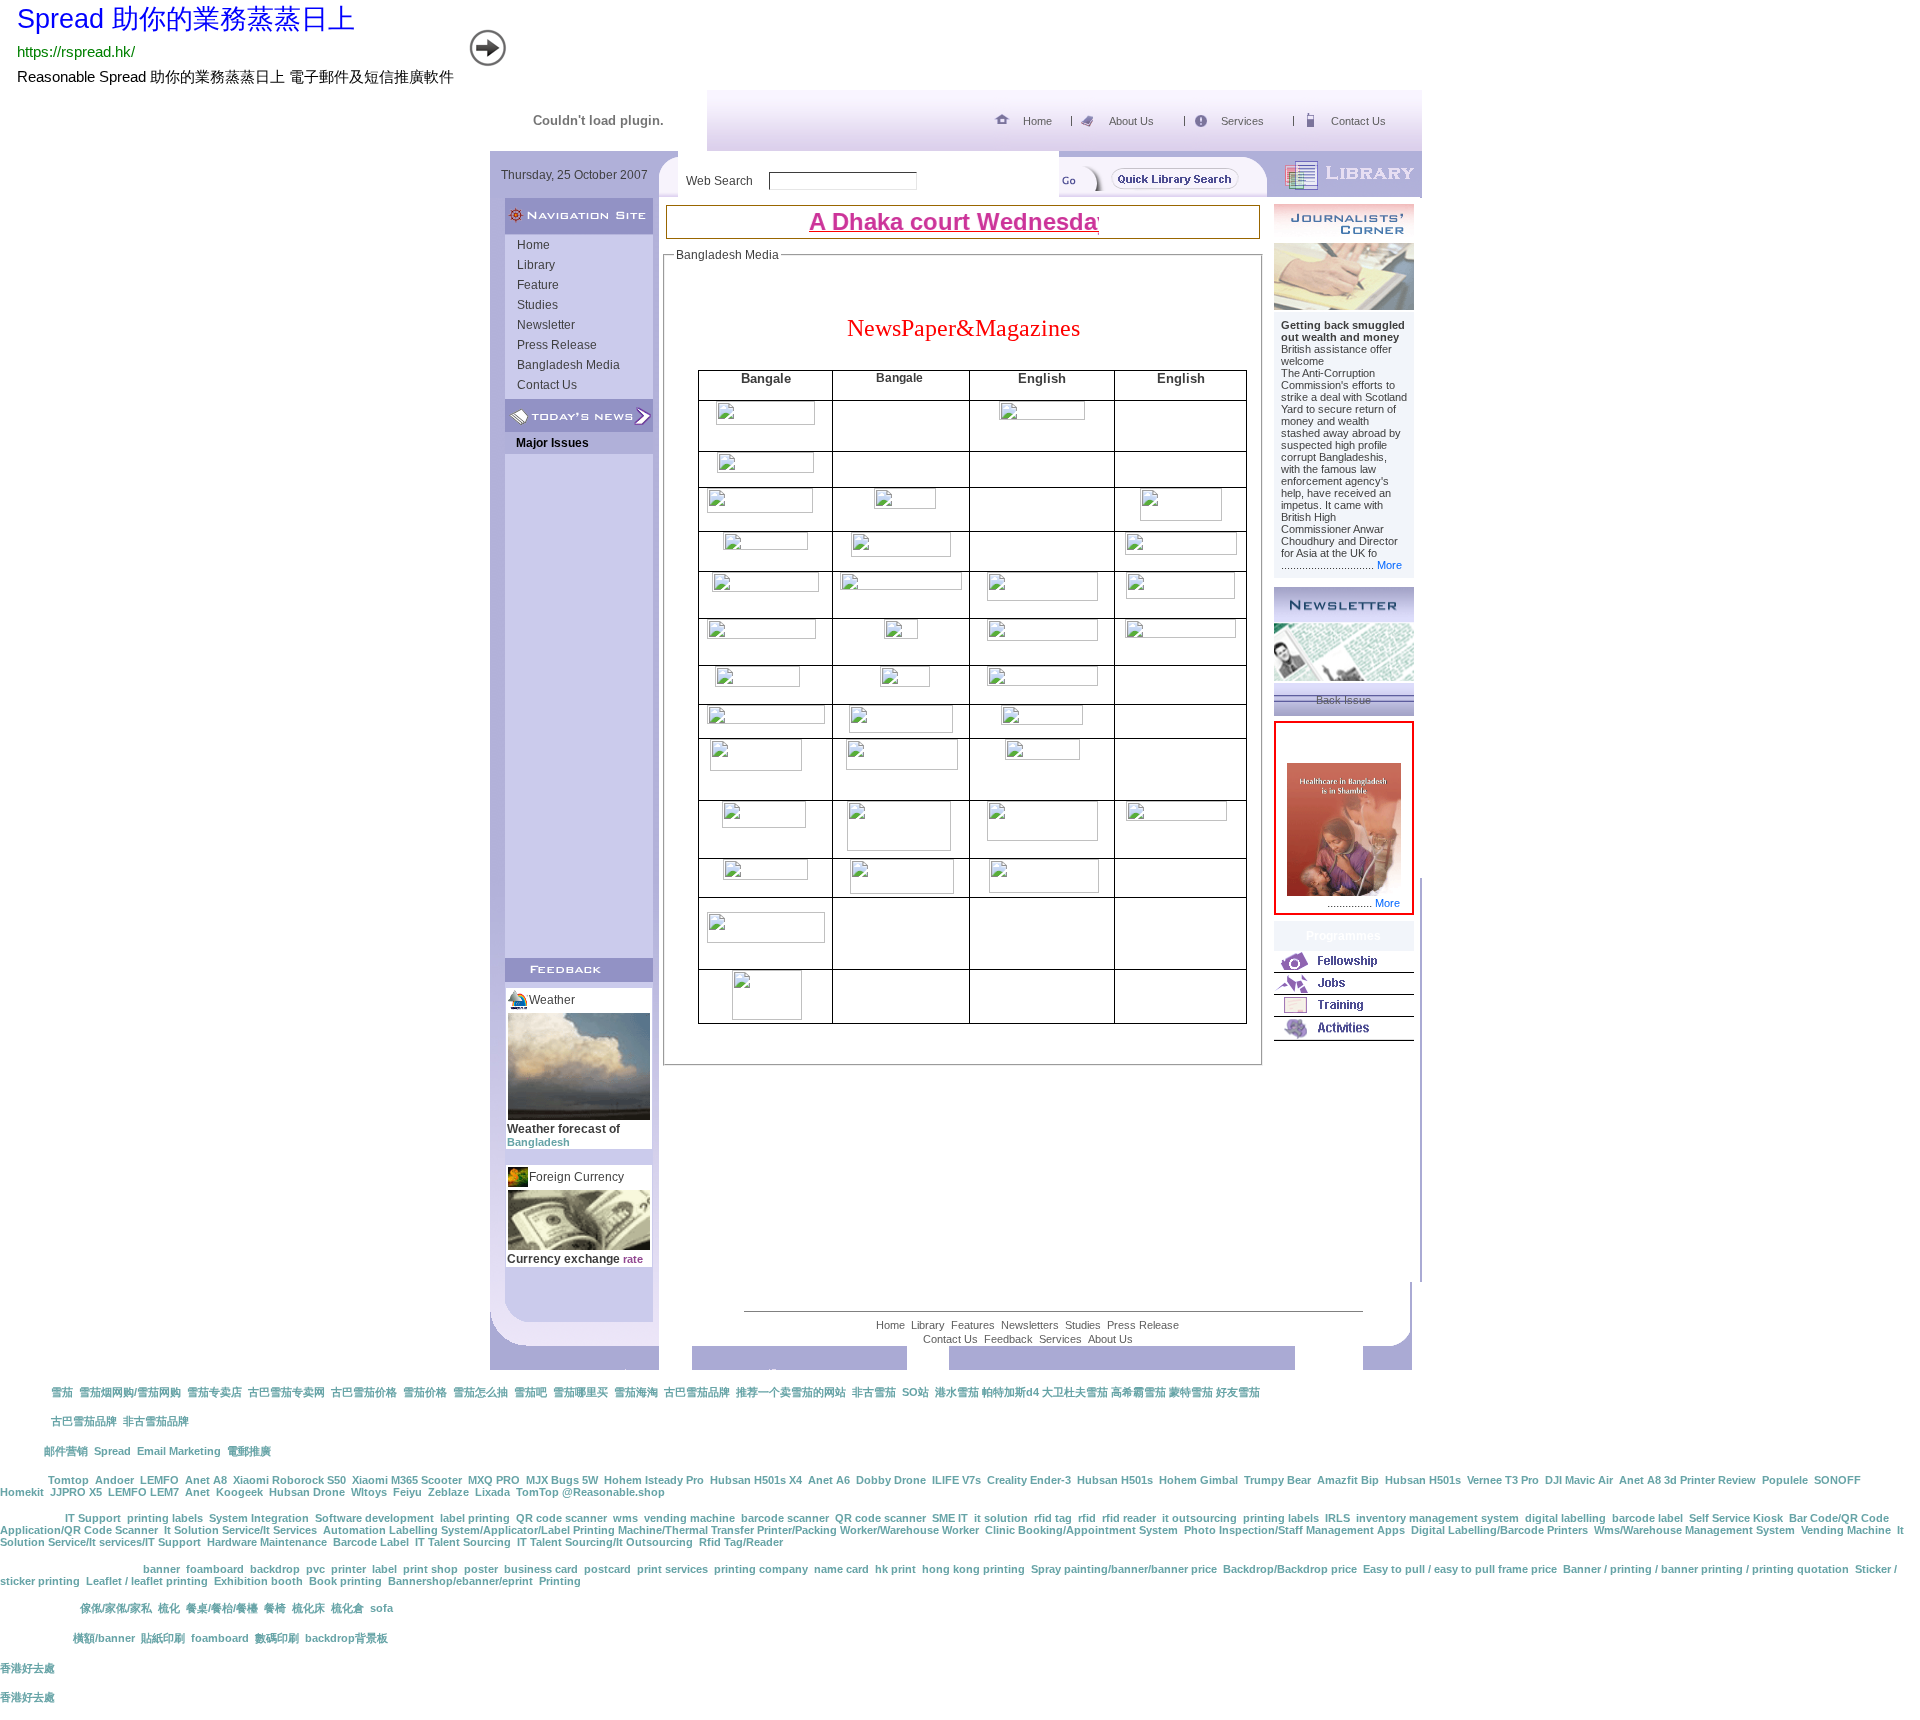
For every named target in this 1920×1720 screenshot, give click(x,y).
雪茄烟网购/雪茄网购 (130, 1392)
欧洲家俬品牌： (38, 1608)
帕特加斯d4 (1010, 1392)
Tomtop (68, 1480)
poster (481, 1569)
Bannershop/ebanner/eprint (460, 1581)
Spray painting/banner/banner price (1124, 1569)
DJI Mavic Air (1579, 1480)
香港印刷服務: (36, 1638)
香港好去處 (27, 1668)
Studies (537, 305)
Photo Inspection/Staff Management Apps (1294, 1530)
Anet (197, 1492)
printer (348, 1569)
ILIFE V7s (956, 1480)
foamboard (215, 1569)
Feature (538, 285)
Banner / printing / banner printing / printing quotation (1706, 1569)
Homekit (22, 1492)
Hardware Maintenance (267, 1542)
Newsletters (1030, 1325)
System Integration (259, 1518)
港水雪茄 (957, 1392)
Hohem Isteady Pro (654, 1480)
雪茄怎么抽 (480, 1392)
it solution (1001, 1518)
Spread (112, 1451)
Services (1242, 121)
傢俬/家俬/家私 (116, 1608)
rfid (1087, 1518)
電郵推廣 (249, 1451)
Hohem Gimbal (1198, 1480)
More (1389, 565)
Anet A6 (829, 1480)
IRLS (1337, 1518)
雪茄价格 (425, 1392)
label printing (475, 1518)
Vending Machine (1846, 1530)
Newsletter (546, 325)
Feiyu (407, 1492)
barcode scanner (785, 1518)
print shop (430, 1569)
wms (625, 1518)
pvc (315, 1569)
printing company (761, 1569)
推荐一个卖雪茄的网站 (791, 1392)
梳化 (169, 1608)
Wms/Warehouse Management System (1694, 1530)
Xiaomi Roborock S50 (289, 1480)
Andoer (114, 1480)
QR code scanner (561, 1518)
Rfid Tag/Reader (741, 1542)
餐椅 (275, 1608)
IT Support (93, 1518)
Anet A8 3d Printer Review (1687, 1480)
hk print (895, 1569)
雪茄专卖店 (214, 1392)
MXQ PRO (494, 1480)
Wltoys (369, 1492)
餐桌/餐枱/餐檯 (222, 1608)
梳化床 (308, 1608)
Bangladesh (538, 1142)
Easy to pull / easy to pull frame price (1460, 1569)
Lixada (492, 1492)
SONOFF (1837, 1480)
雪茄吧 (530, 1392)
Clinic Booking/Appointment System (1081, 1530)
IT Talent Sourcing (463, 1542)
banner (161, 1569)
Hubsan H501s (1115, 1480)
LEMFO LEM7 (143, 1492)
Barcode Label (371, 1542)
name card (841, 1569)
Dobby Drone (891, 1480)
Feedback (1008, 1339)
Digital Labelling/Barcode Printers (1499, 1530)
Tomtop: (24, 1480)
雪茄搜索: (24, 1392)
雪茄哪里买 (580, 1392)
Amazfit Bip (1348, 1480)
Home (1037, 121)
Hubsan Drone (307, 1492)
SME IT (950, 1518)
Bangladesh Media (568, 365)
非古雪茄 (874, 1392)
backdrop (275, 1569)
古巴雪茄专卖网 (286, 1392)
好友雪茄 (1238, 1392)
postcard (607, 1569)
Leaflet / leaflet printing (147, 1581)
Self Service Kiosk (1736, 1518)
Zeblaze (448, 1492)
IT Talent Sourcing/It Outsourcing (605, 1542)
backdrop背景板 (346, 1638)
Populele (1785, 1480)
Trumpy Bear (1277, 1480)
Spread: (22, 1451)
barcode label (1647, 1518)
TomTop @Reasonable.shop (590, 1492)
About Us (1131, 121)
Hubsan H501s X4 (756, 1480)
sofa (381, 1608)
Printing (560, 1581)
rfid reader (1129, 1518)
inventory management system (1437, 1518)
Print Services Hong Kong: (71, 1569)
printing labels (165, 1518)
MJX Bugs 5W (562, 1480)
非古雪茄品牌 (156, 1421)
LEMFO (159, 1480)
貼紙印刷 (163, 1638)
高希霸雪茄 (1138, 1392)
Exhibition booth (258, 1581)
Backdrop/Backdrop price (1290, 1569)
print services (672, 1569)
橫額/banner (104, 1638)
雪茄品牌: (25, 1421)
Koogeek (239, 1492)
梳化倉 (347, 1608)
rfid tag (1053, 1518)
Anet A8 (206, 1480)
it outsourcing (1199, 1518)
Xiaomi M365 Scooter (407, 1480)
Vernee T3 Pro (1503, 1480)
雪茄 (62, 1392)
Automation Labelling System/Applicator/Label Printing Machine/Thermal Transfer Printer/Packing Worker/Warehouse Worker (651, 1530)
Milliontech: (32, 1518)
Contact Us (1358, 121)
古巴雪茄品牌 (697, 1392)
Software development (374, 1518)
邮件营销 (66, 1451)
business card (541, 1569)
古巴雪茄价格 (364, 1392)
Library (536, 265)
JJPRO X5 (76, 1492)
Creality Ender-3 (1029, 1480)
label (384, 1569)
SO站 (915, 1392)
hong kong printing (973, 1569)
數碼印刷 (277, 1638)
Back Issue (1343, 700)
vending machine (689, 1518)
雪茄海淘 (636, 1392)
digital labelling (1565, 1518)
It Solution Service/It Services (240, 1530)
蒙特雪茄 (1191, 1392)
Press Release (557, 345)
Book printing (345, 1581)
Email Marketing (179, 1451)
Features (973, 1325)
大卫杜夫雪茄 (1075, 1392)
